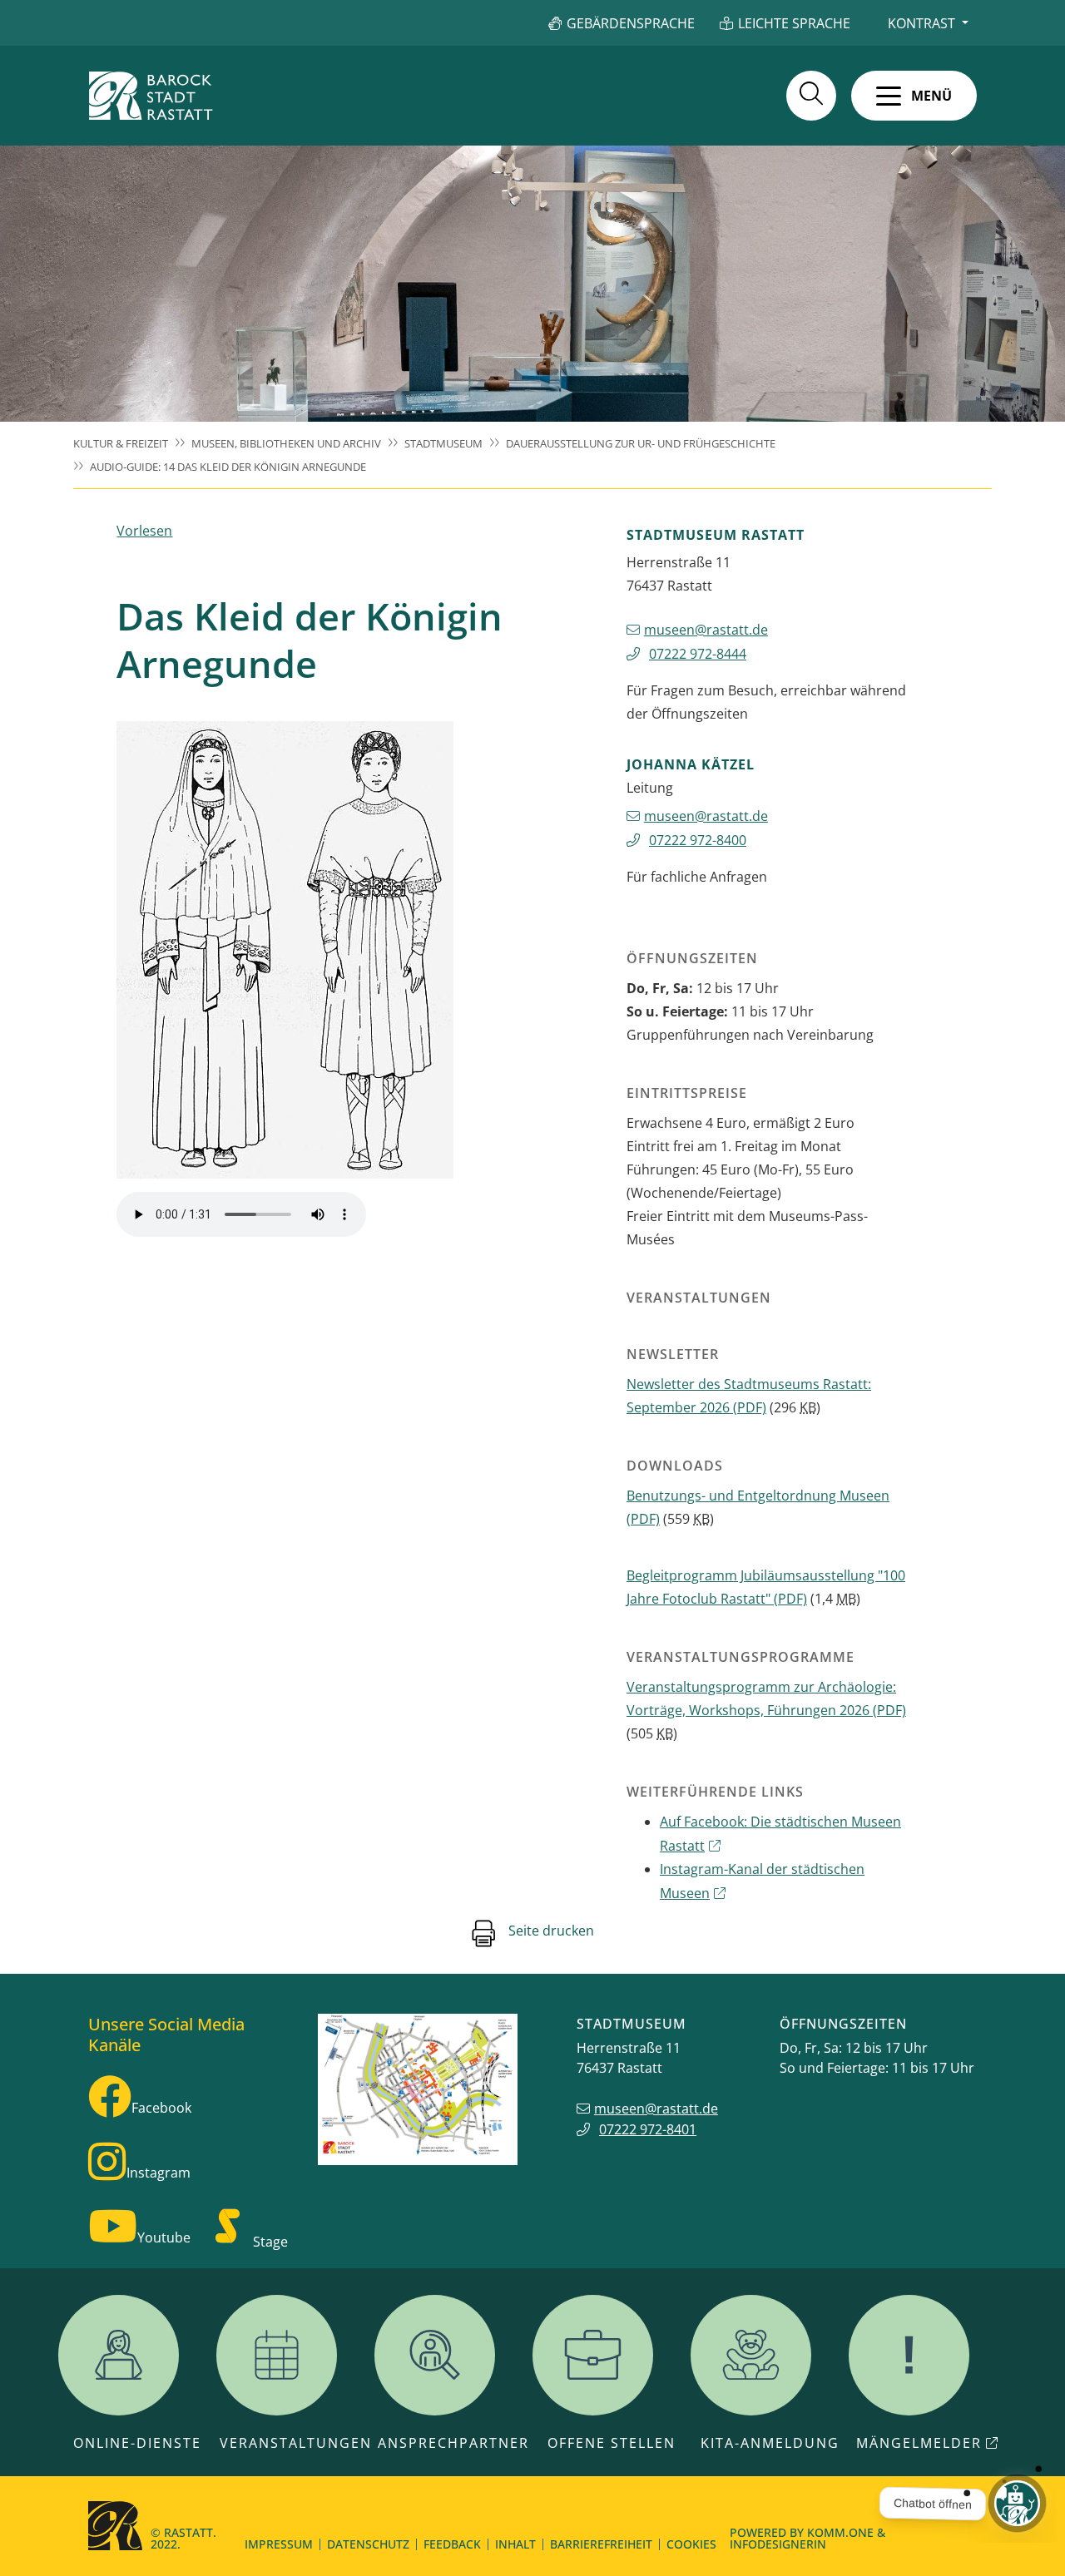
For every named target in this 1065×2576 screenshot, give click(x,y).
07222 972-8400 (698, 840)
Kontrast (921, 23)
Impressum (279, 2544)
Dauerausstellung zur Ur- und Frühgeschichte (641, 443)
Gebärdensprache (631, 23)
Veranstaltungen (296, 2443)
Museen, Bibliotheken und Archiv (286, 443)
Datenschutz (368, 2544)
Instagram (159, 2173)
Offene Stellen (612, 2443)
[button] (914, 96)
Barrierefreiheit (601, 2544)
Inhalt (515, 2544)
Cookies (691, 2544)
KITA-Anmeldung (770, 2443)
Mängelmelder (919, 2443)
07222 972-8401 (648, 2129)
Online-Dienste (137, 2443)
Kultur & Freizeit (121, 443)
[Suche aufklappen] (811, 96)
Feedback (452, 2544)
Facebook (161, 2108)
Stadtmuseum (443, 443)
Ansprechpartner (453, 2443)
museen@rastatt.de (706, 630)
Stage (270, 2242)
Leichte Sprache (794, 23)
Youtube (164, 2237)
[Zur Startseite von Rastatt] (151, 96)
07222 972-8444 (698, 654)
